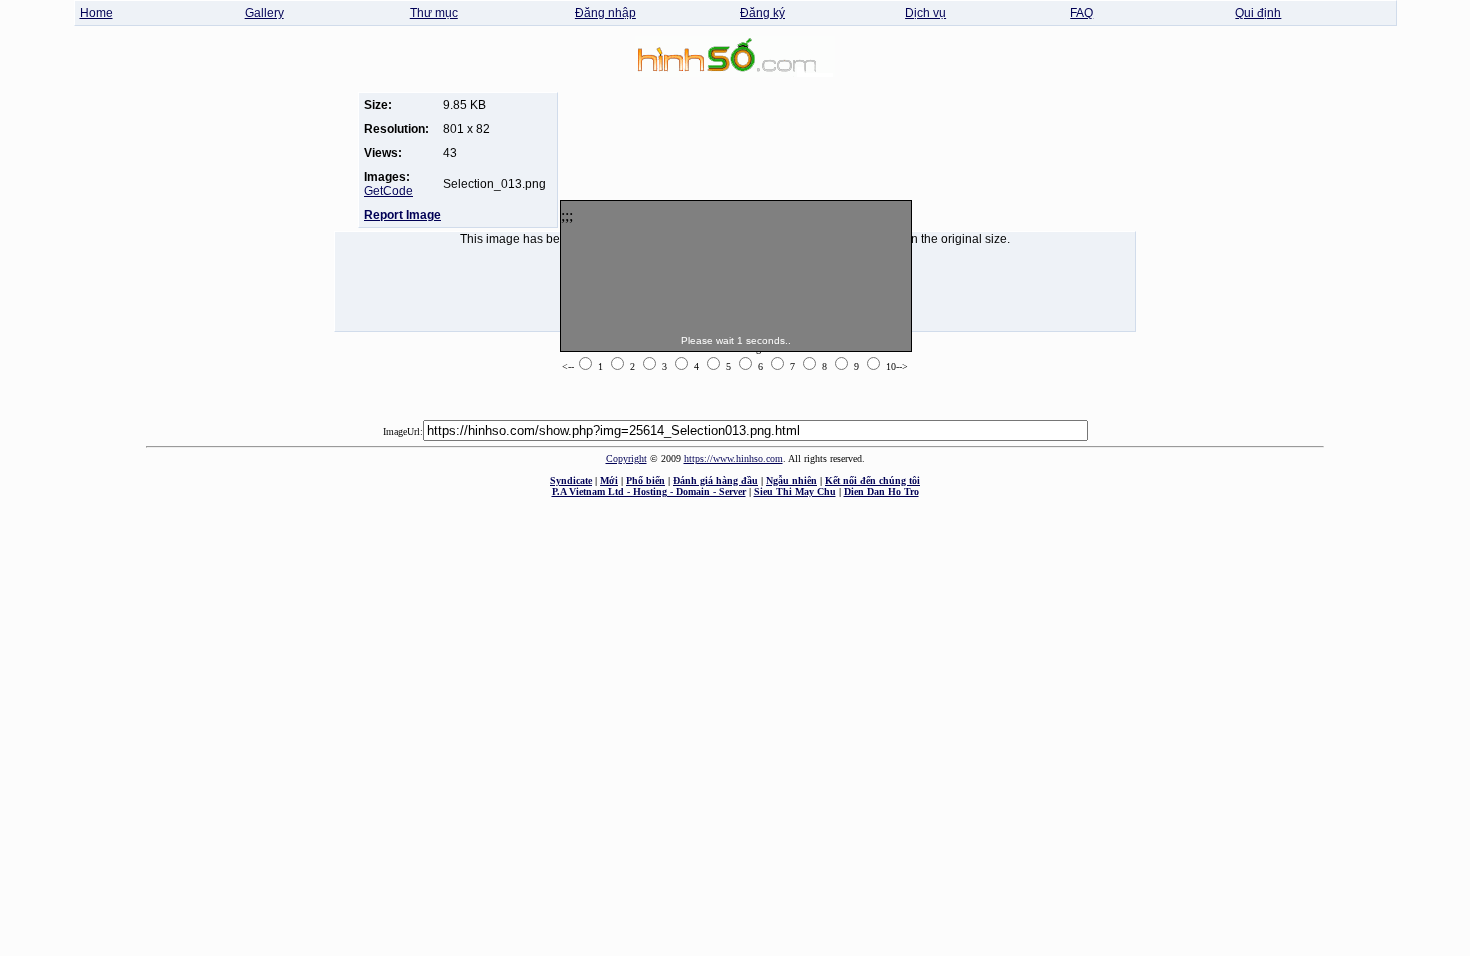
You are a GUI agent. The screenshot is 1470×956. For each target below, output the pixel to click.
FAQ (1081, 13)
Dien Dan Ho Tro (881, 491)
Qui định (1258, 13)
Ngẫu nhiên (791, 480)
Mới (609, 480)
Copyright (626, 458)
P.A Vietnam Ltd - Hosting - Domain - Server (649, 491)
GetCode (388, 191)
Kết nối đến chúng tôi (872, 480)
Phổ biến (645, 480)
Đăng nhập (605, 13)
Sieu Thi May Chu (795, 491)
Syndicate (571, 480)
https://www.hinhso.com (733, 458)
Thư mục (434, 13)
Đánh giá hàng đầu (715, 480)
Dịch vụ (925, 13)
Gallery (264, 13)
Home (96, 13)
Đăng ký (762, 13)
